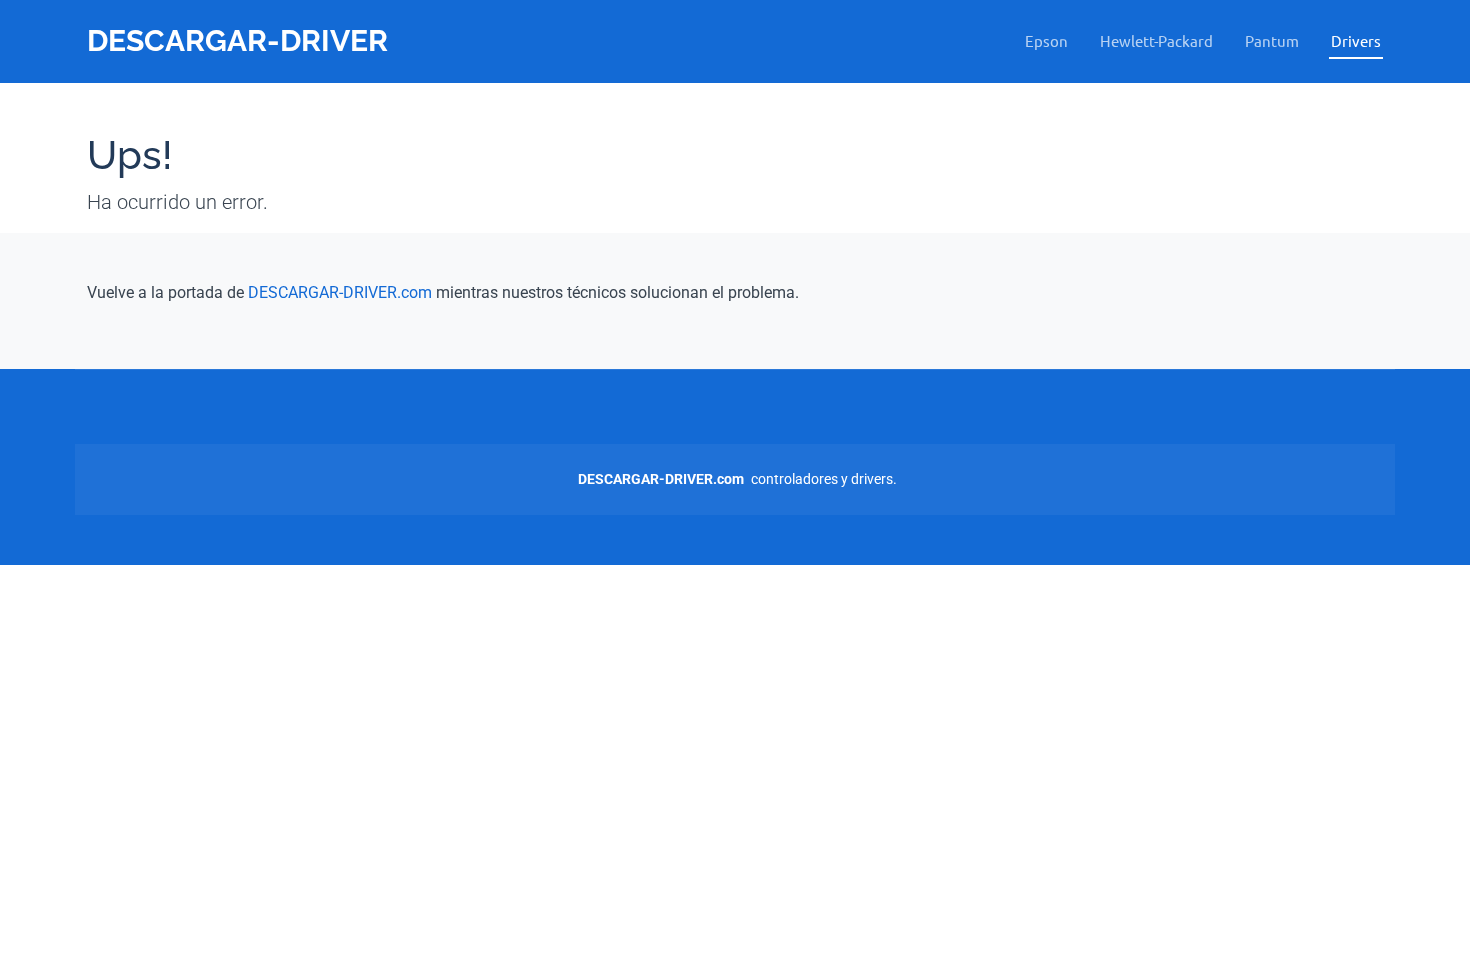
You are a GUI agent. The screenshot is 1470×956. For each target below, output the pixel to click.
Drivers (1356, 40)
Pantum (1272, 40)
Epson (1046, 40)
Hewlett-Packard (1156, 40)
